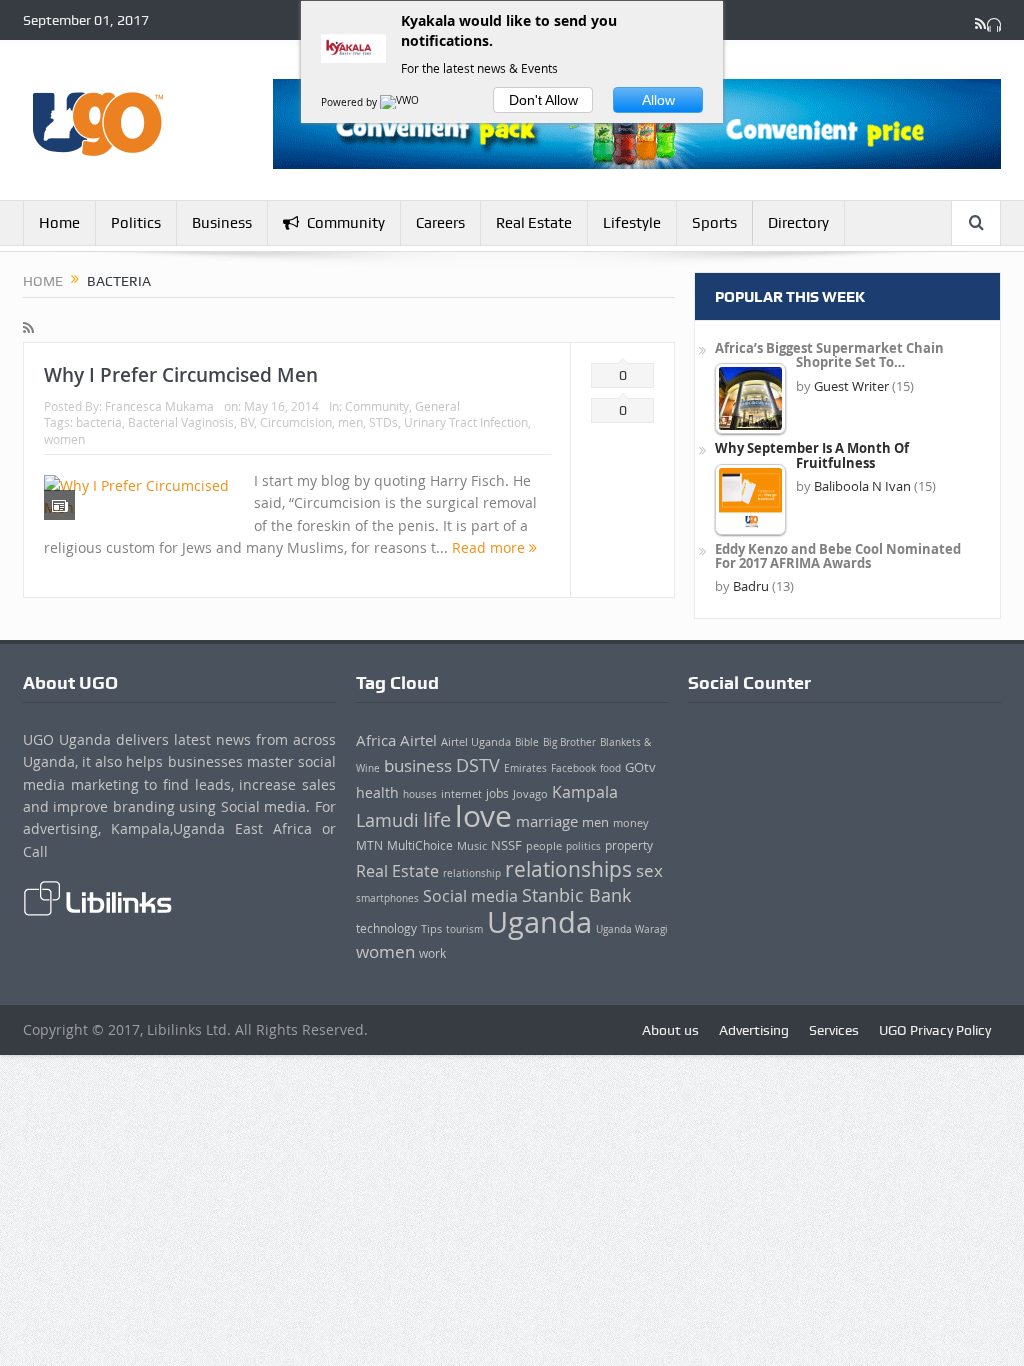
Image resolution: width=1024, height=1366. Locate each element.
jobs (497, 793)
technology (386, 928)
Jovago (530, 794)
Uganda (539, 922)
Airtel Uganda (476, 742)
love (483, 816)
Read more (490, 547)
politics (583, 846)
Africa (376, 740)
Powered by (350, 102)
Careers (440, 223)
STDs (383, 422)
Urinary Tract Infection (466, 422)
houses (420, 794)
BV (247, 422)
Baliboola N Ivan (862, 486)
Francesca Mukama (159, 406)
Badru (751, 586)
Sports (714, 223)
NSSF (506, 845)
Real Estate (534, 223)
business (418, 766)
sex (649, 870)
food (610, 768)
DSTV (478, 765)
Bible (527, 742)
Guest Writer (851, 386)
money (631, 822)
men (350, 422)
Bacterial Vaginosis (181, 422)
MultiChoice (420, 845)
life (437, 819)
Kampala (585, 792)
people (544, 845)
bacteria (99, 422)
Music (472, 846)
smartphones (387, 898)
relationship (472, 873)
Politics (136, 223)
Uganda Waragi (632, 929)
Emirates (525, 768)
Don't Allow (543, 100)
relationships (568, 869)
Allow (658, 100)
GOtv (640, 767)
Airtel (418, 740)
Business (222, 223)
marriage (547, 821)
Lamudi (387, 820)
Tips (431, 929)
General (437, 406)
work (432, 953)
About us (670, 1030)
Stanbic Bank (576, 895)
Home (59, 223)
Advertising (754, 1030)
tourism (464, 929)
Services (834, 1030)
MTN (369, 845)
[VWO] (401, 102)
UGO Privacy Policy (935, 1030)
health (377, 792)
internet (461, 794)
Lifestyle (632, 223)
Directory (798, 223)
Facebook (573, 768)
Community (346, 223)
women (64, 439)
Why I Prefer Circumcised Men (181, 375)
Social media (470, 896)
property (629, 845)
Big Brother (569, 742)
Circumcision (296, 422)
